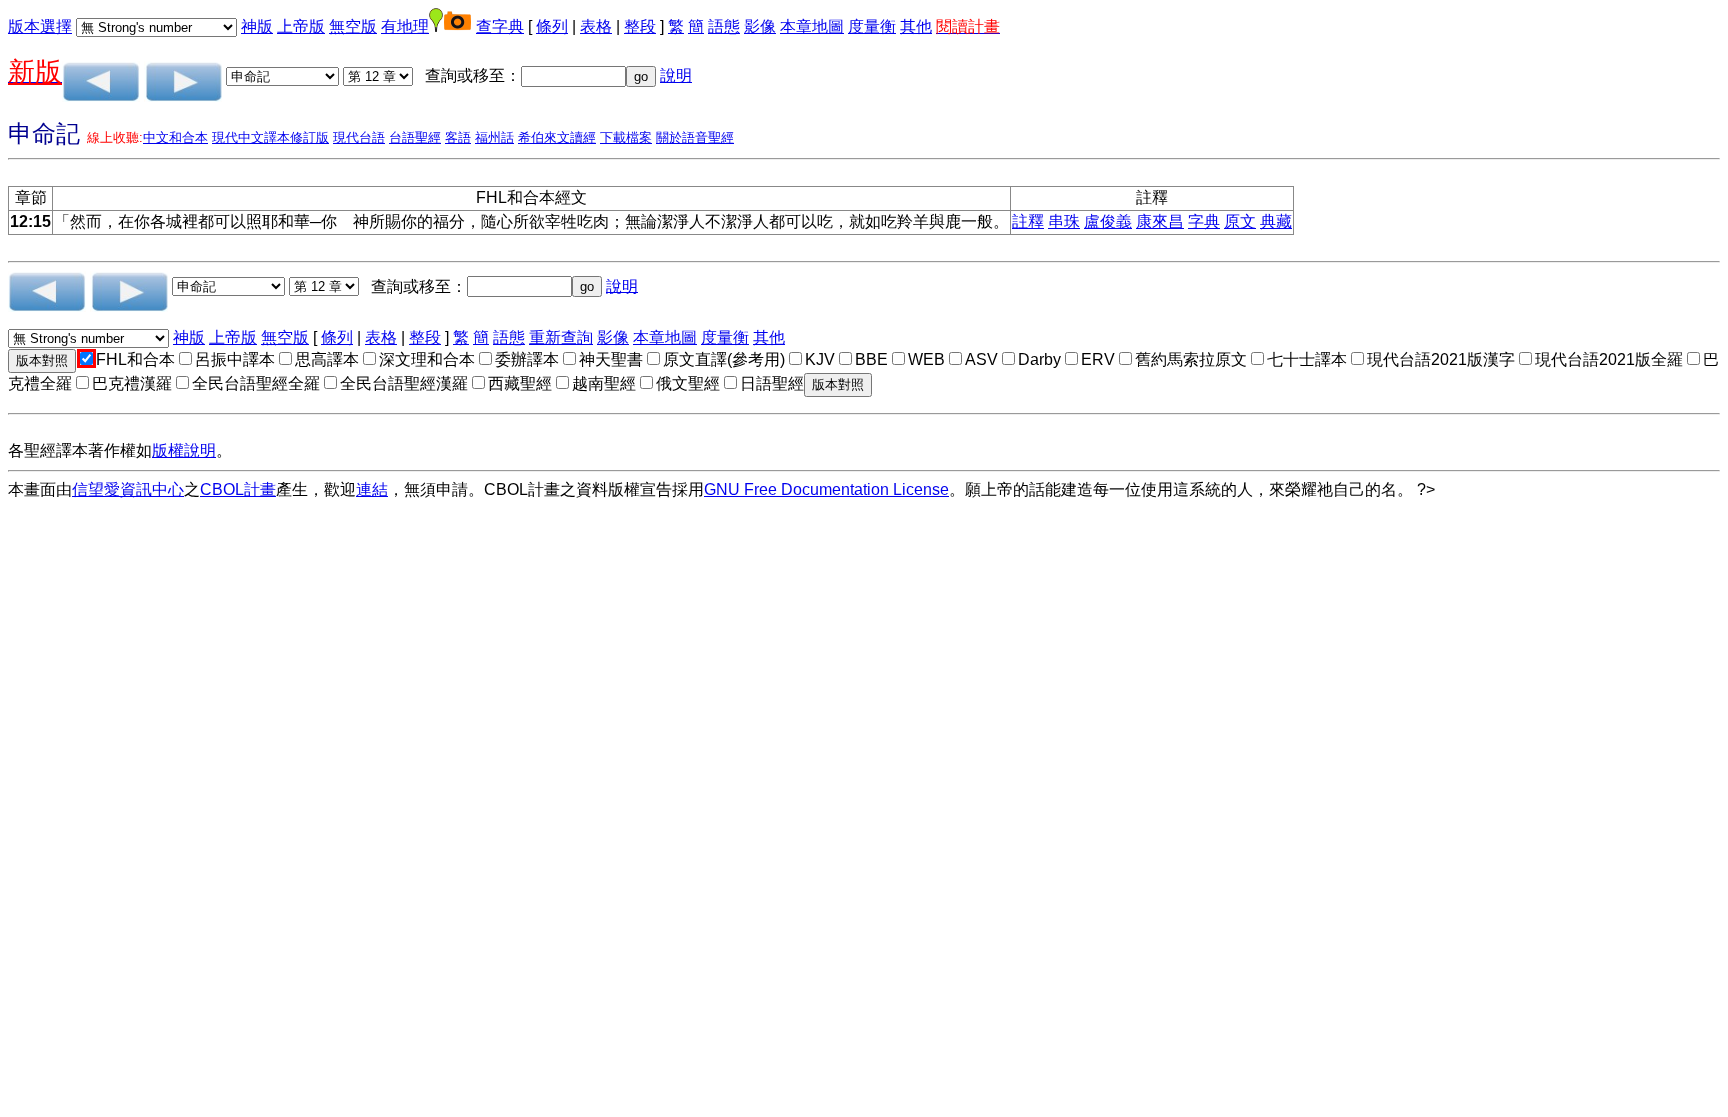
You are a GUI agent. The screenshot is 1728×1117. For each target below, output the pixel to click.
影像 (760, 26)
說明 (676, 75)
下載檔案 (626, 137)
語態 (724, 26)
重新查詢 (561, 337)
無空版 (353, 26)
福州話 (494, 137)
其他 (916, 26)
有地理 (405, 26)
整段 (640, 26)
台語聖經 (415, 137)
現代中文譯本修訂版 (270, 137)
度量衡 (872, 26)
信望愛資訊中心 (128, 489)
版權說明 (184, 450)
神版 (257, 26)
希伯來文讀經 (557, 137)
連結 (372, 489)
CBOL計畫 (238, 489)
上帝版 (301, 26)
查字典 (500, 26)
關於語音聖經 (695, 137)
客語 (458, 137)
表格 (596, 26)
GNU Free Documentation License (826, 489)
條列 (552, 26)
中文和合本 (175, 137)
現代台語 (359, 137)
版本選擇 (40, 26)
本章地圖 (812, 26)
